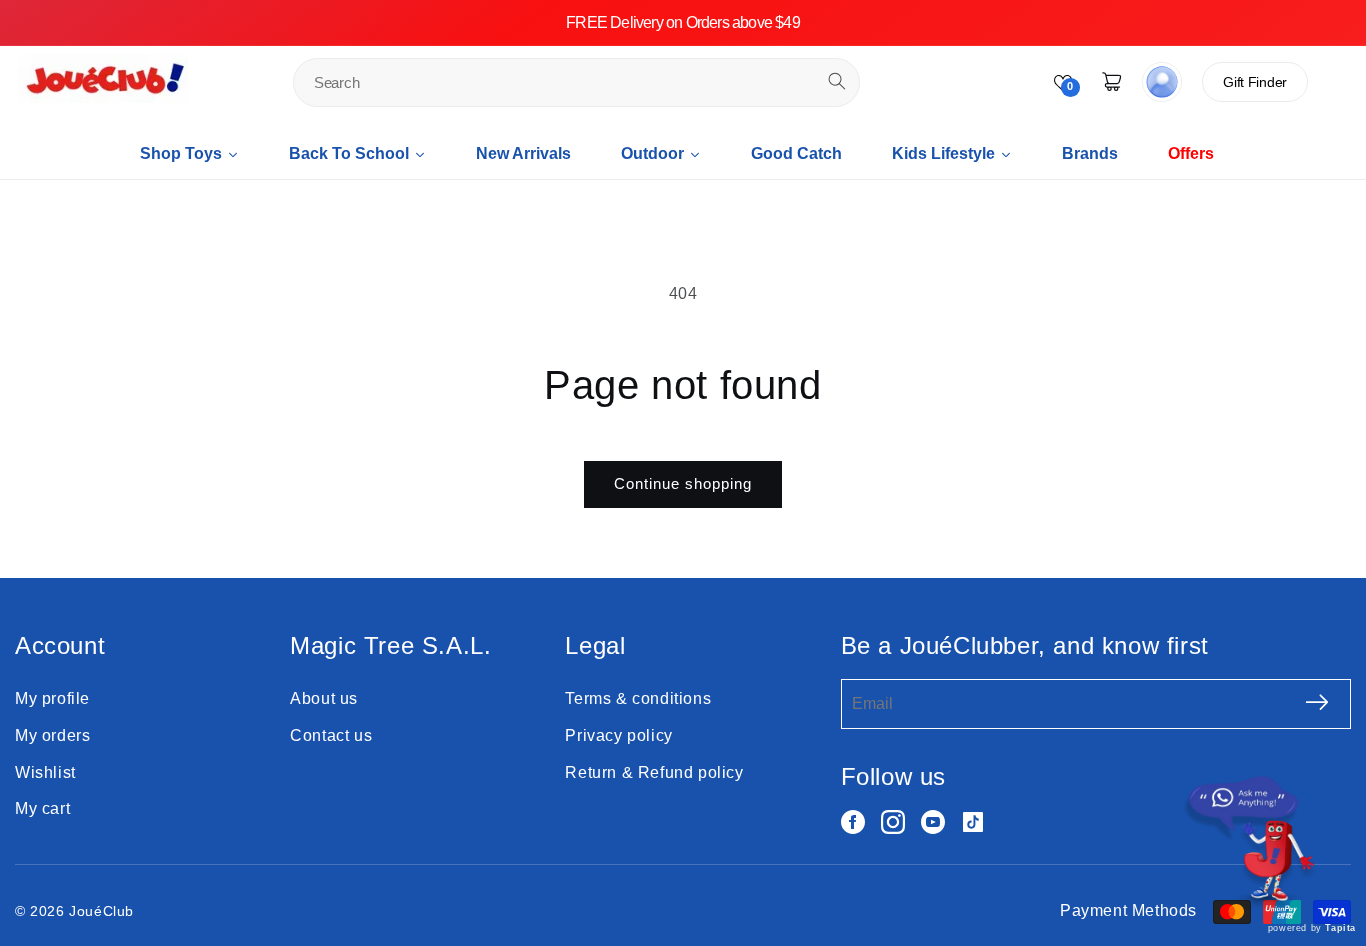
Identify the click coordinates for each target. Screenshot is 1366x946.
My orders (52, 735)
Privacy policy (618, 735)
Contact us (331, 735)
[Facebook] (853, 822)
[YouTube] (933, 822)
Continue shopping (683, 483)
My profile (52, 698)
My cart (42, 808)
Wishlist (45, 772)
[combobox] (576, 82)
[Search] (837, 81)
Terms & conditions (638, 698)
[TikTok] (973, 822)
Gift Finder (1255, 82)
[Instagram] (893, 822)
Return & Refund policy (654, 772)
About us (324, 698)
